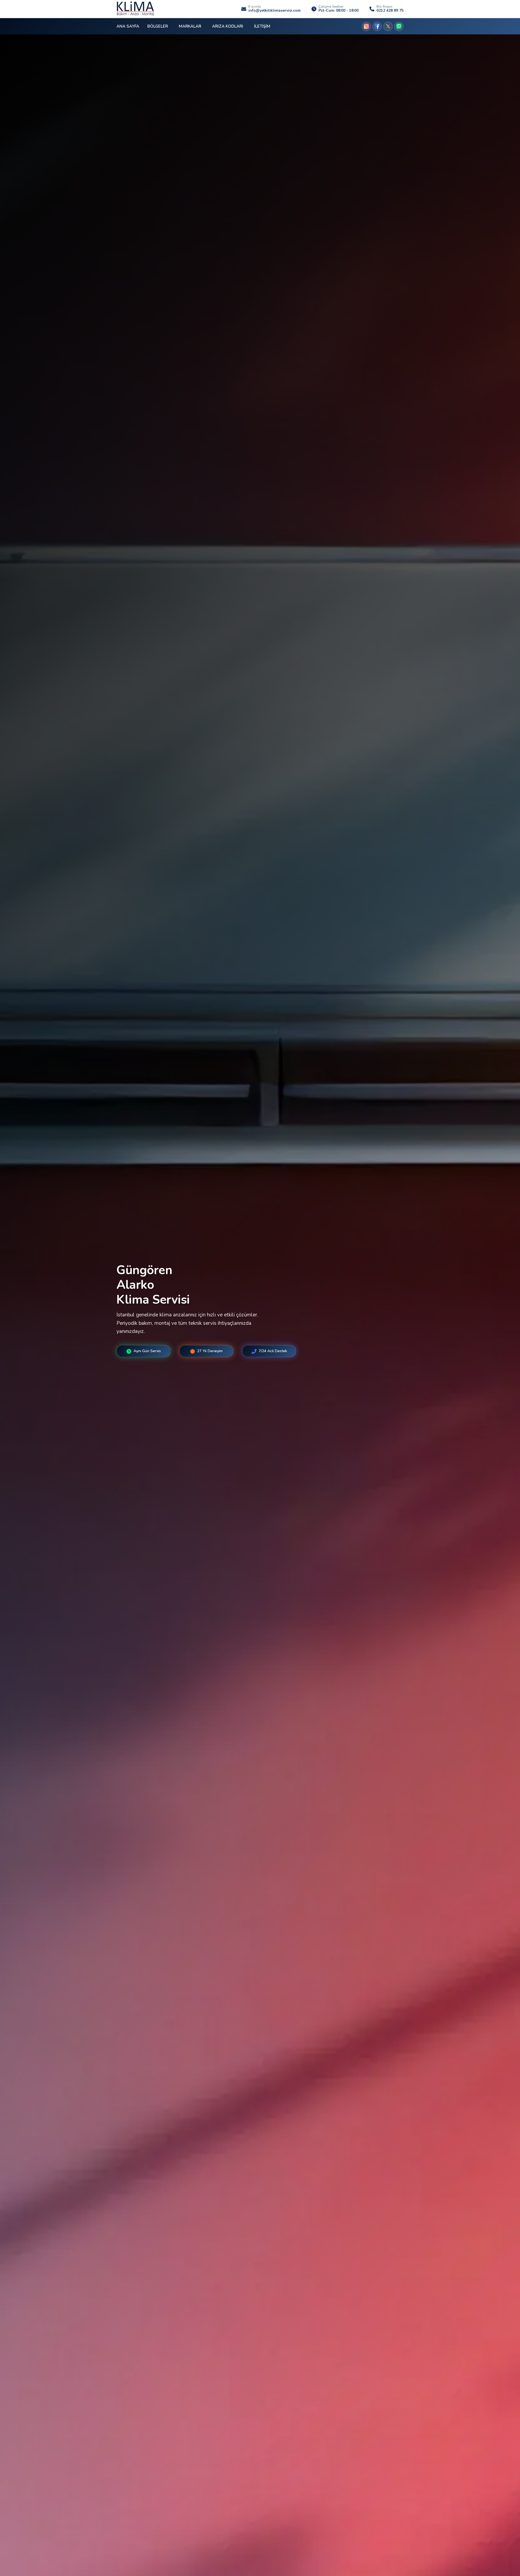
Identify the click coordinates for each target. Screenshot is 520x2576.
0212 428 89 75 (390, 11)
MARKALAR (190, 26)
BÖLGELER (158, 26)
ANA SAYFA (128, 26)
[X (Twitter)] (388, 26)
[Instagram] (366, 26)
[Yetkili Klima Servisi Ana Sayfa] (135, 9)
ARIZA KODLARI (228, 26)
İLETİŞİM (262, 26)
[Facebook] (377, 26)
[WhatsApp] (399, 26)
